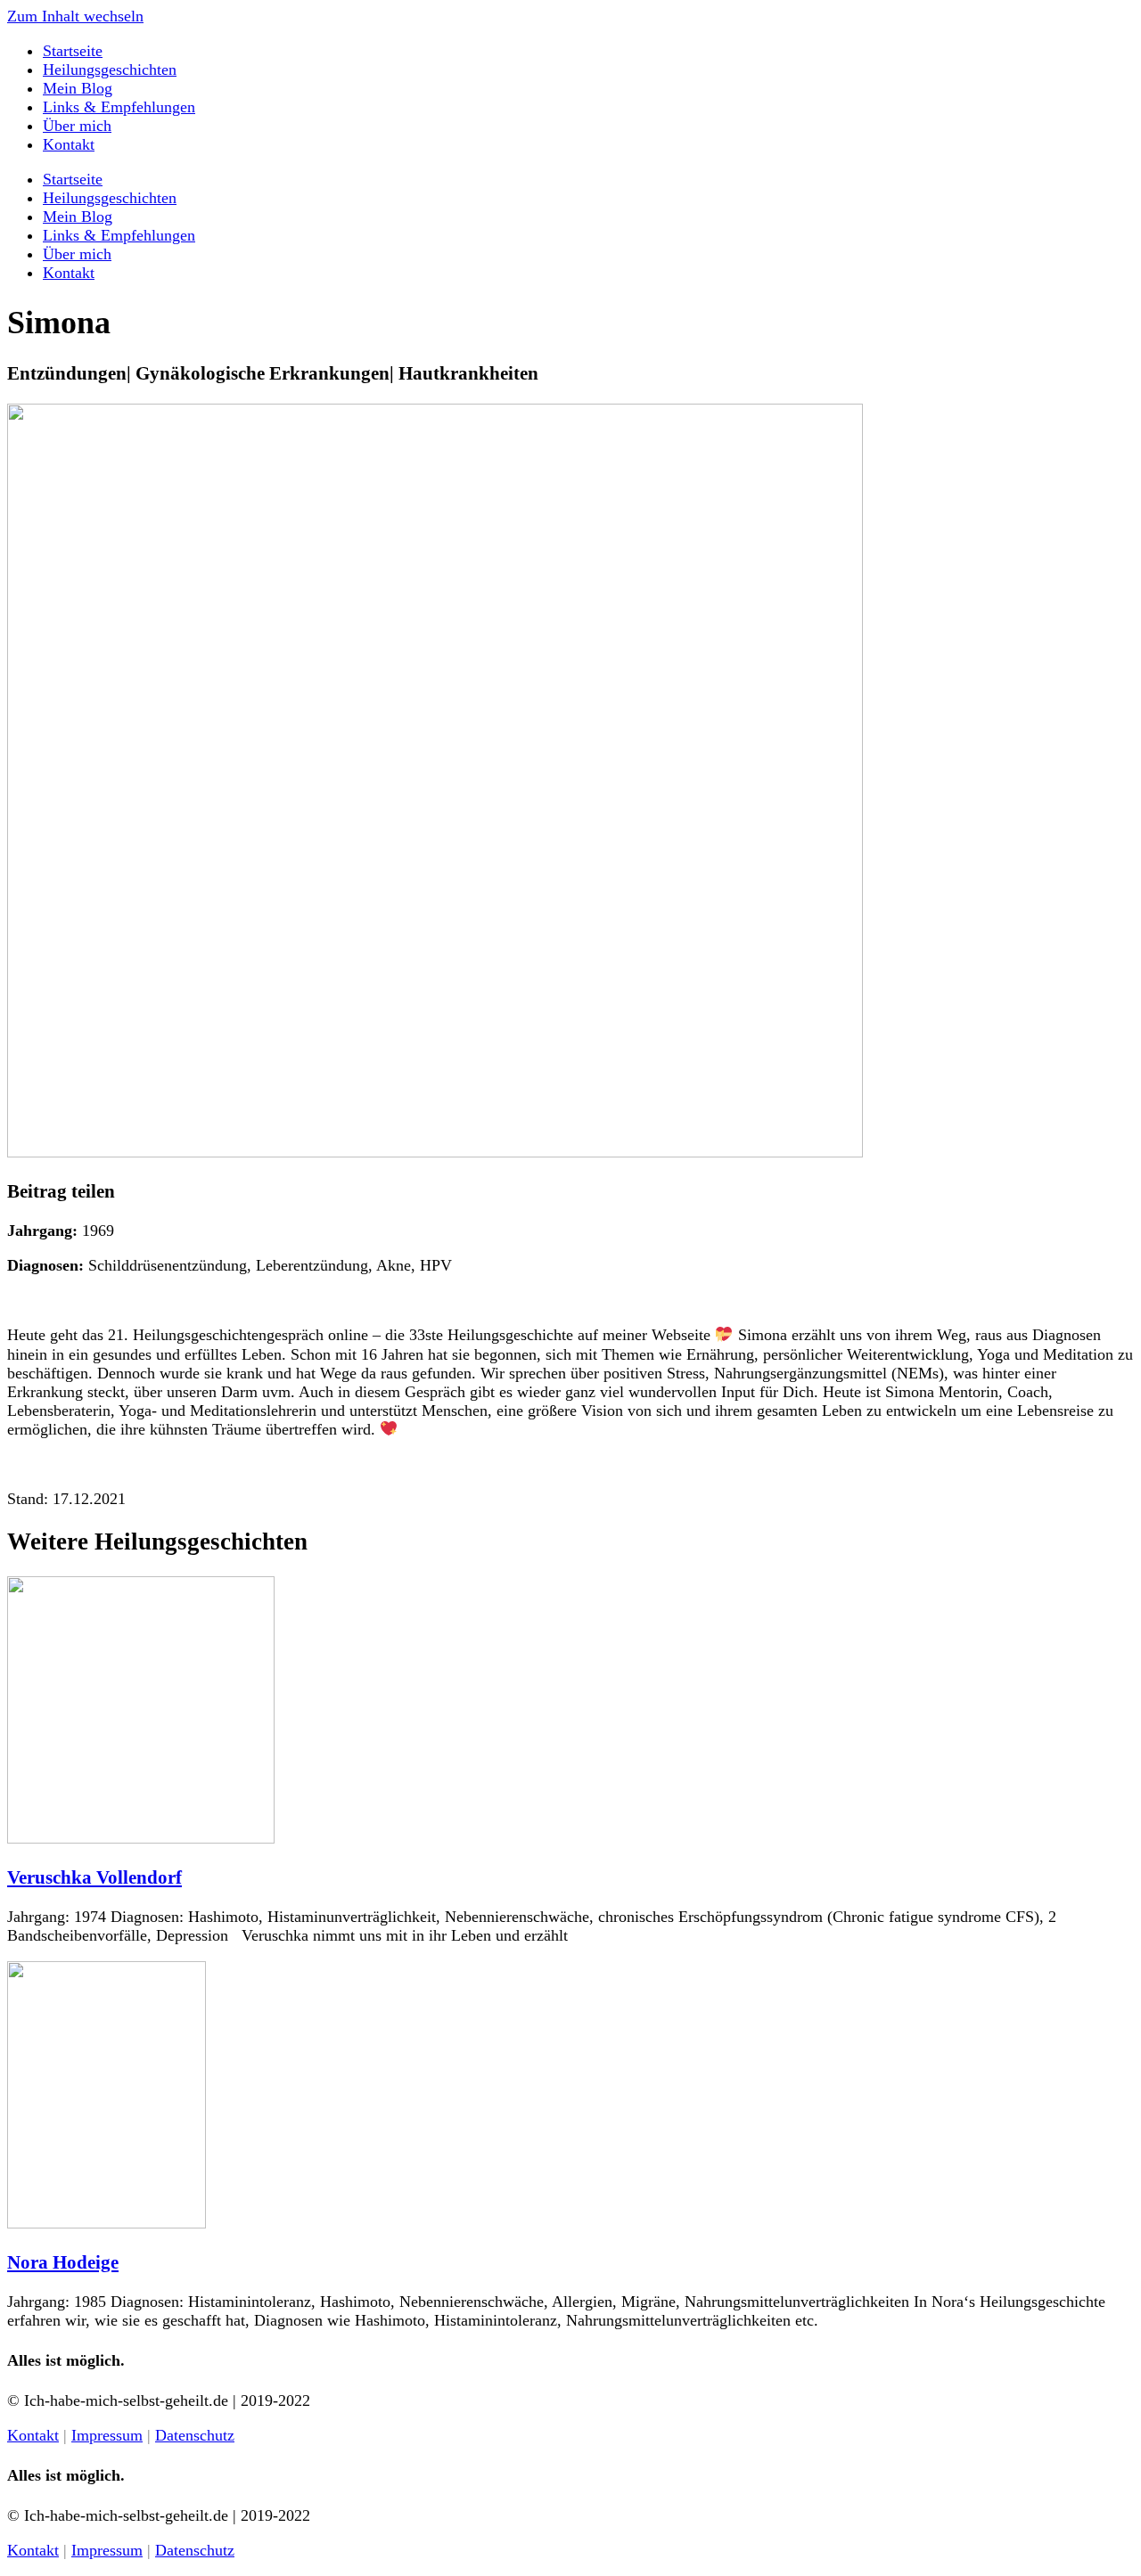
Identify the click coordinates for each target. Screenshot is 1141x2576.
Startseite (73, 51)
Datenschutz (195, 2435)
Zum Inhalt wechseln (75, 16)
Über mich (77, 126)
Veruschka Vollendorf (94, 1877)
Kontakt (69, 144)
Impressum (107, 2435)
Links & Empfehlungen (119, 107)
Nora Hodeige (63, 2262)
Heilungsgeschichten (110, 70)
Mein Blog (78, 88)
